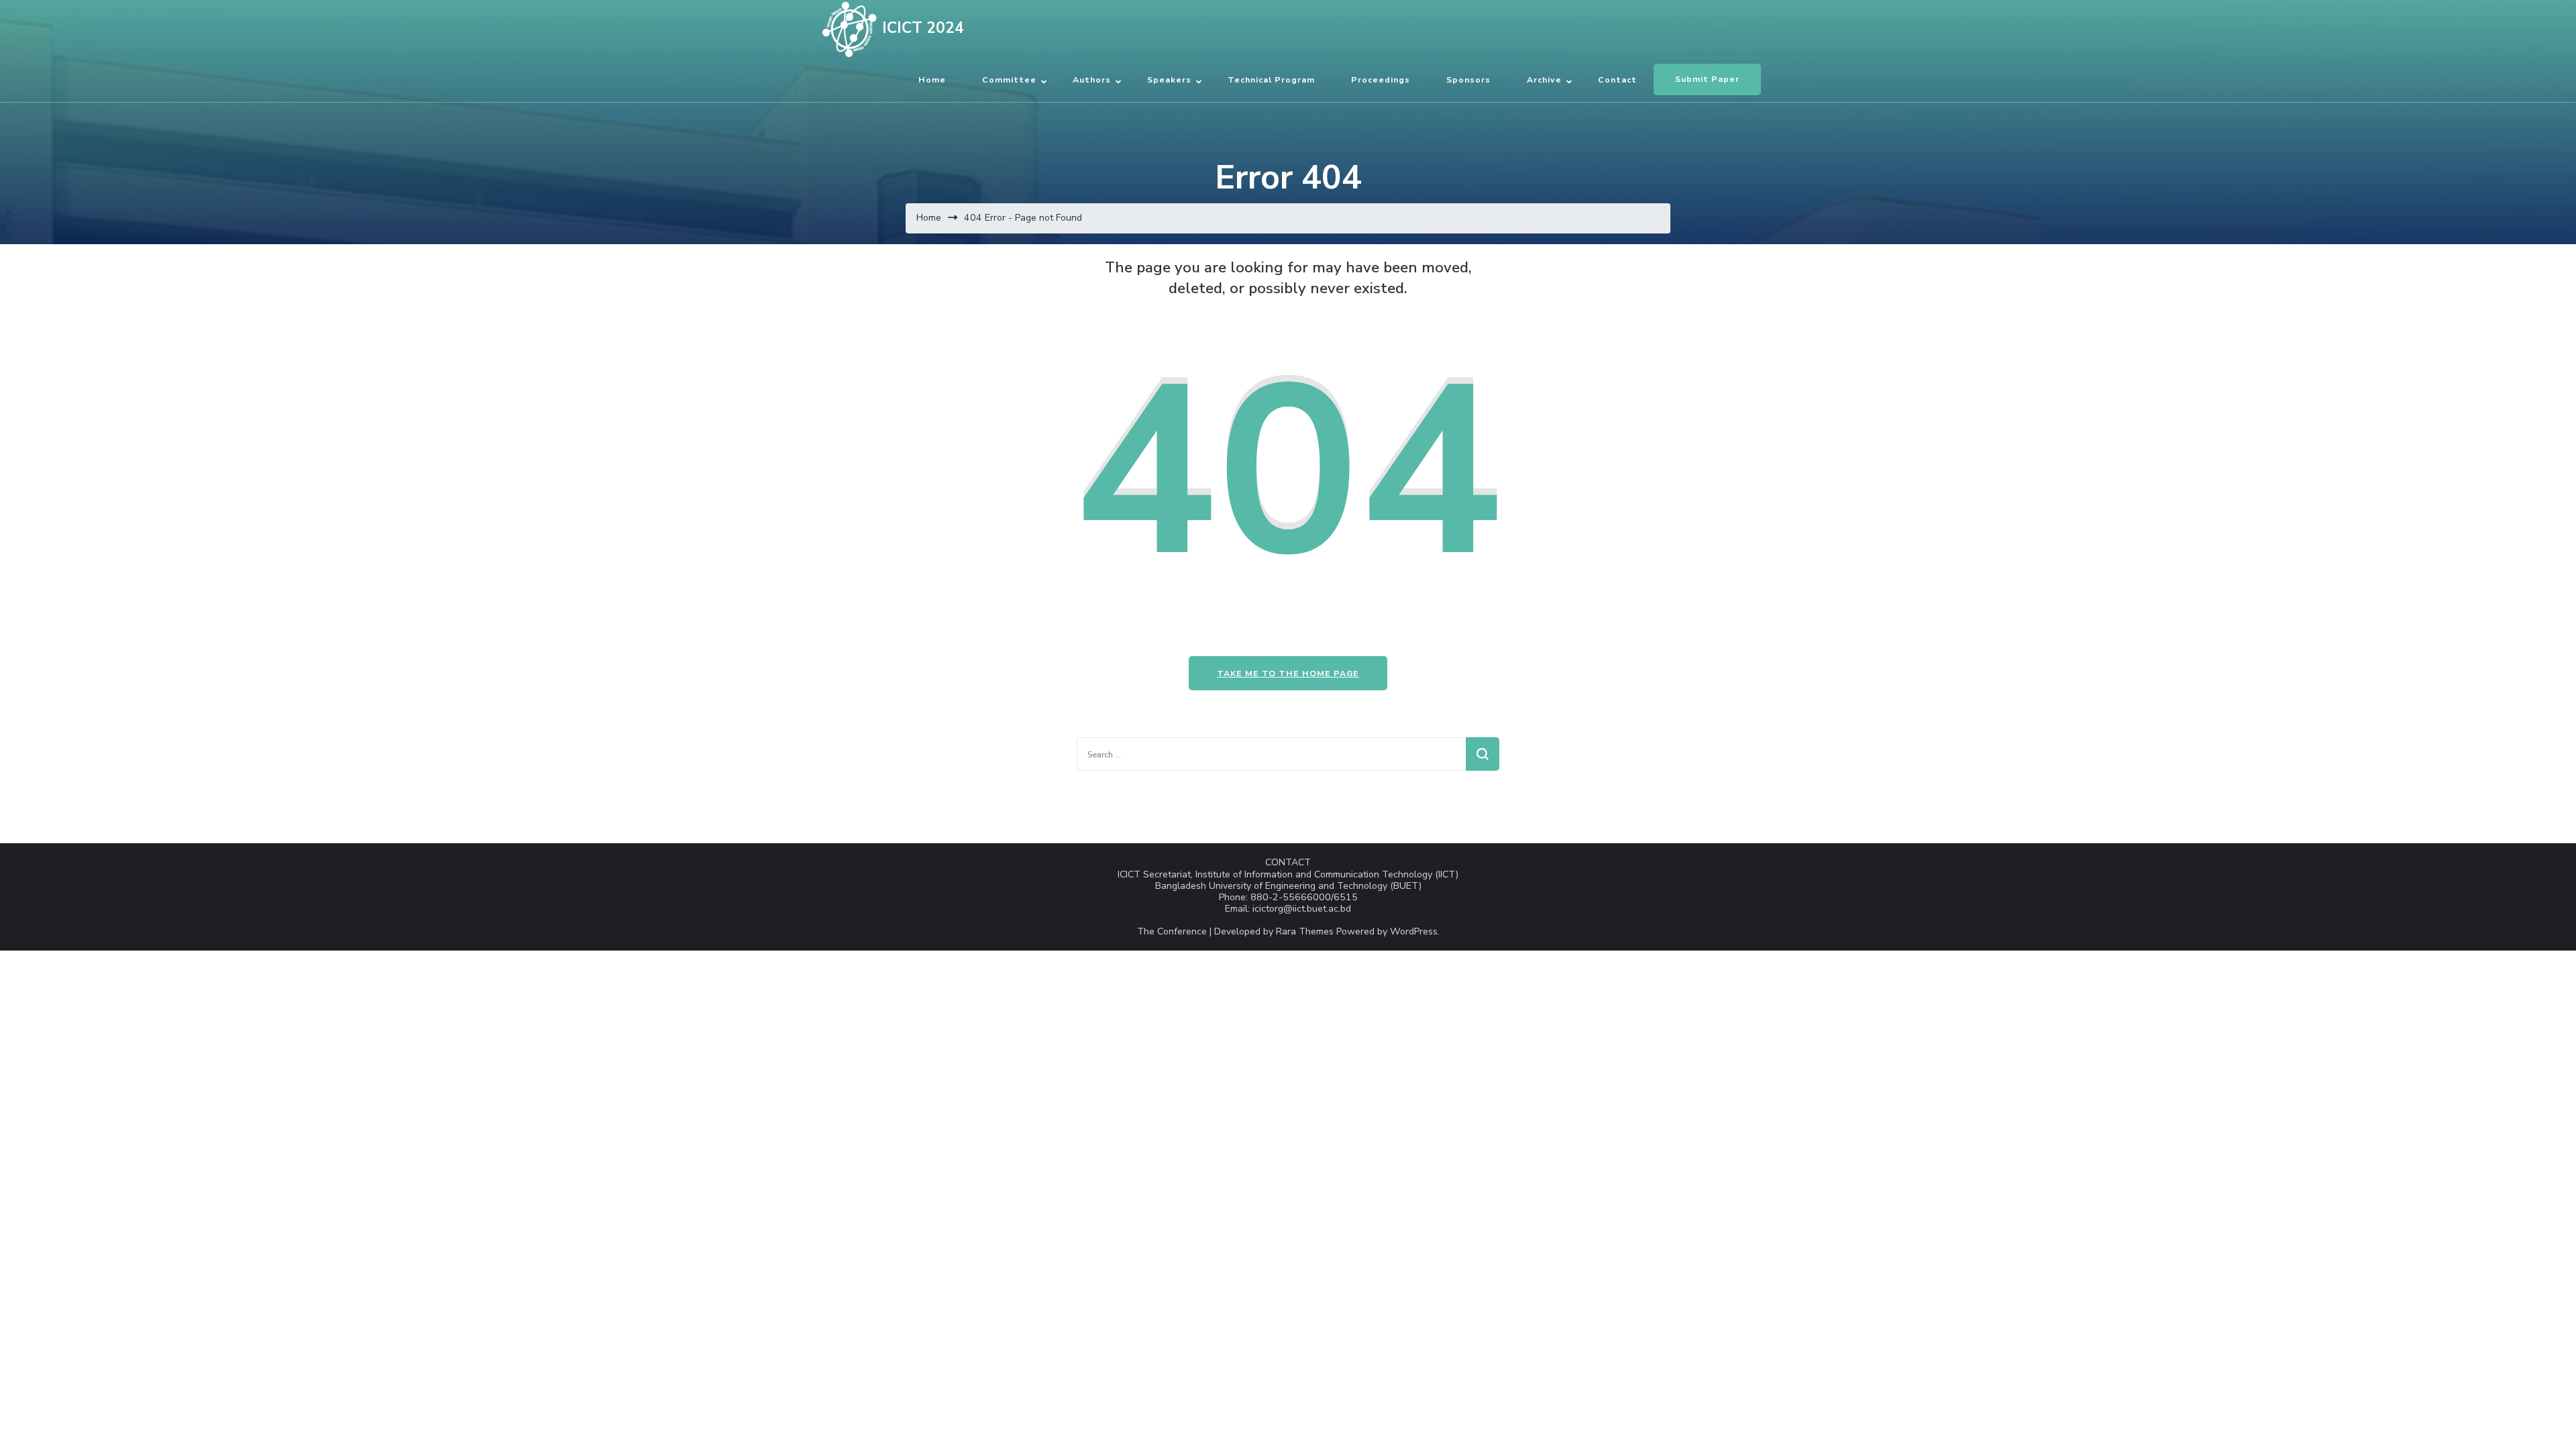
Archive (1544, 79)
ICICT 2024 (923, 28)
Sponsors (1468, 79)
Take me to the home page (1288, 673)
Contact (1617, 79)
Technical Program (1271, 79)
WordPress (1414, 931)
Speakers (1169, 79)
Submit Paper (1707, 79)
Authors (1092, 79)
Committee (1009, 79)
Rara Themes (1305, 931)
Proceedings (1381, 79)
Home (932, 79)
